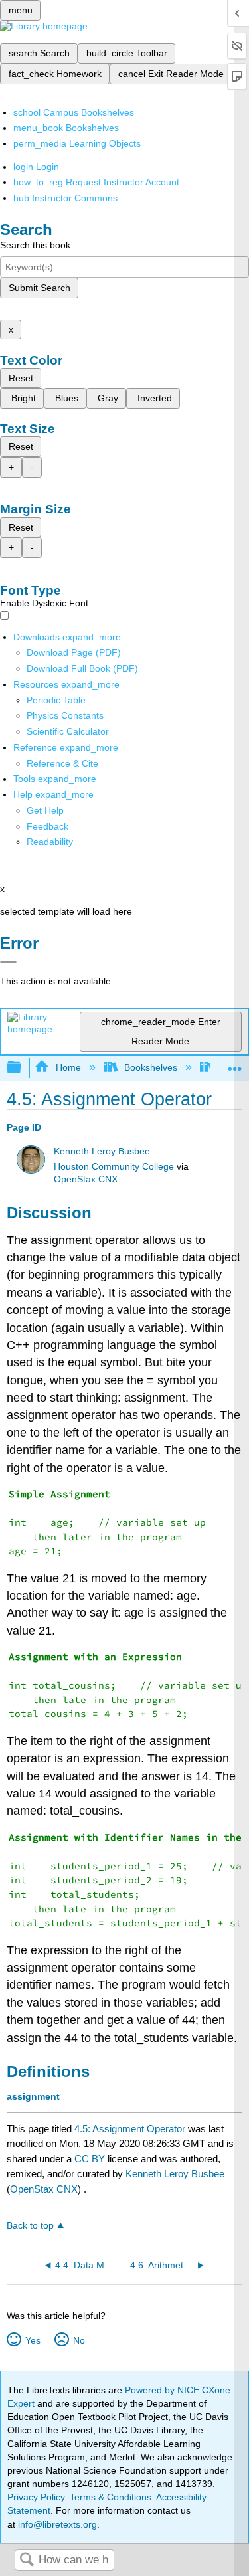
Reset (21, 378)
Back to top (30, 2226)
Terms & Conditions (111, 2497)
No (79, 2340)
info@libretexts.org (56, 2524)
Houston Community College (114, 1167)
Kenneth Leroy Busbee (102, 1151)
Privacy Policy (36, 2497)
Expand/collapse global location (235, 1064)
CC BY (91, 2159)
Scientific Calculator (68, 731)
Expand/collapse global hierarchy (23, 1068)
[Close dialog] (8, 962)
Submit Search (40, 288)
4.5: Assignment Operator (130, 2129)
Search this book (35, 245)
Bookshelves (151, 1067)
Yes (33, 2340)
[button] (47, 826)
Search (27, 2560)
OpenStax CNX (86, 1179)
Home (68, 1067)
